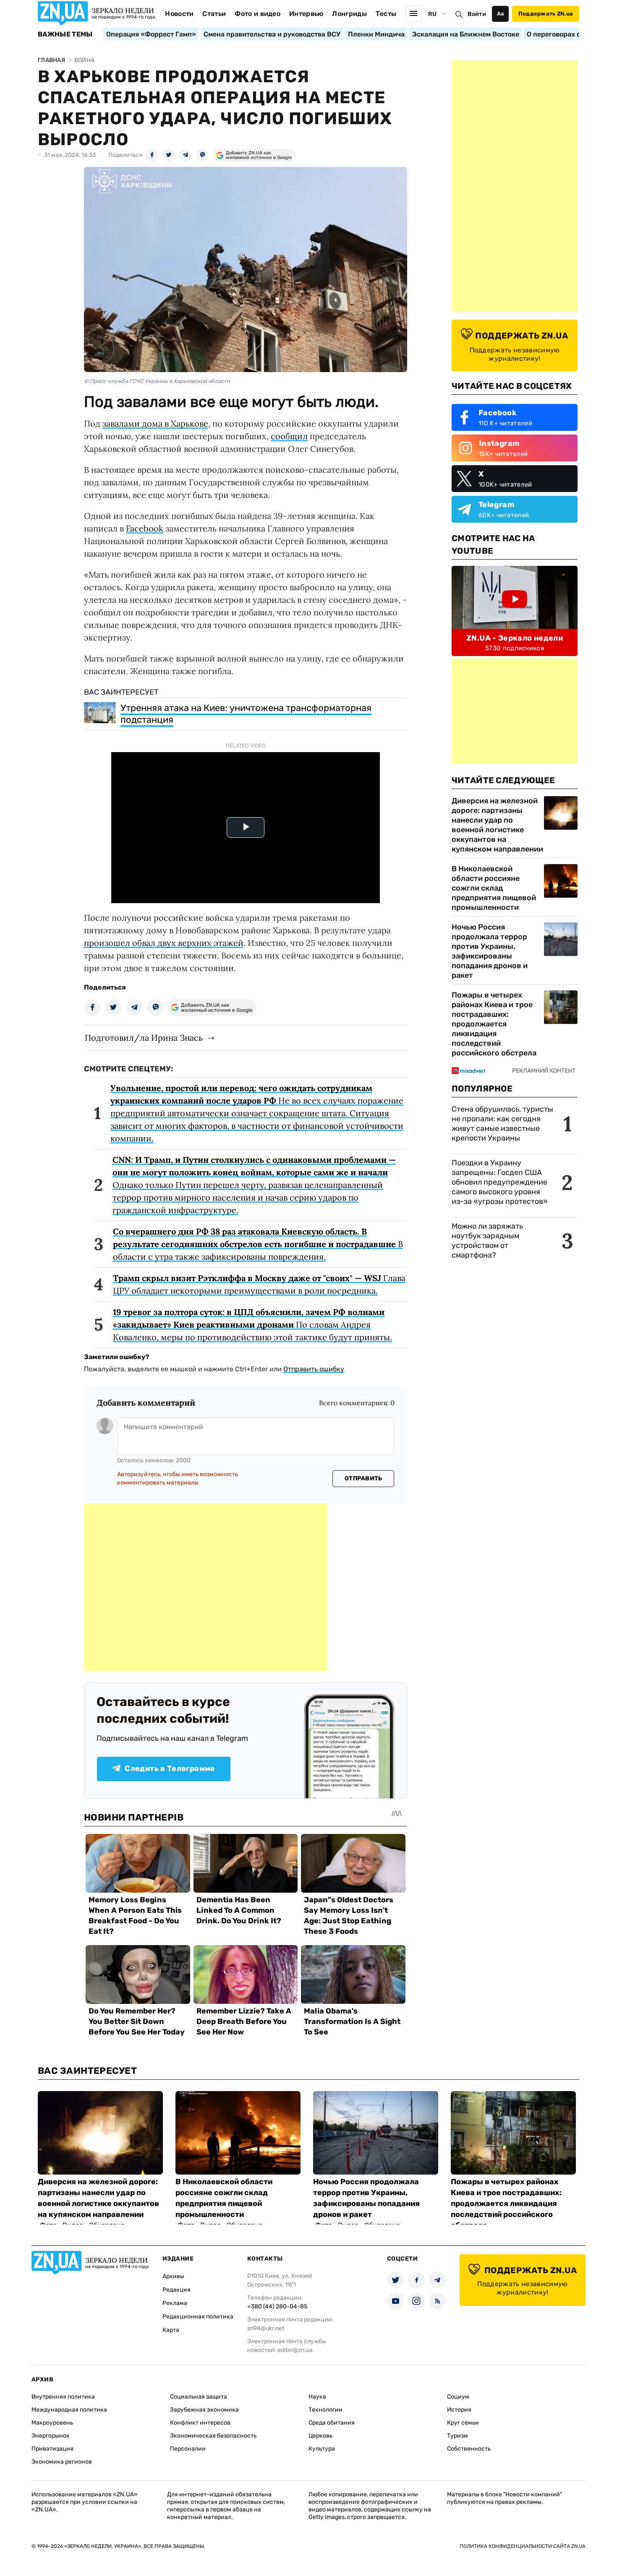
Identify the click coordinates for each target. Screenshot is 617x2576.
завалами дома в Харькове (155, 423)
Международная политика (69, 2410)
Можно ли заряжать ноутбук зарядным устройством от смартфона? (487, 1241)
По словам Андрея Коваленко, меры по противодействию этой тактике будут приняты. (252, 1324)
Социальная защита (199, 2397)
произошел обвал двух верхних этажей (164, 943)
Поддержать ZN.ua (546, 14)
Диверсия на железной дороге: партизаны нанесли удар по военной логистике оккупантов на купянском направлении (497, 825)
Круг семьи (463, 2423)
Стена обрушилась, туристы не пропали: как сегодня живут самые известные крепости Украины (502, 1124)
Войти (477, 14)
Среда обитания (332, 2423)
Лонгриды (349, 14)
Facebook (145, 528)
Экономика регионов (62, 2462)
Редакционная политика (198, 2317)
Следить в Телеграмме (170, 1769)
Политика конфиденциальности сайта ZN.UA (523, 2546)
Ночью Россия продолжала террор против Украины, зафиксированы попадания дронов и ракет (490, 951)
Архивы (173, 2276)
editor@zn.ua (295, 2350)
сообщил (289, 436)
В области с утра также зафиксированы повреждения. (258, 1244)
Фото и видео (258, 14)
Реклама (175, 2303)
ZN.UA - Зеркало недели (515, 638)
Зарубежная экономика (204, 2410)
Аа (501, 14)
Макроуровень (52, 2423)
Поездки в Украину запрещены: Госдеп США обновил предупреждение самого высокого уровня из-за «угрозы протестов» (500, 1182)
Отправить (363, 1478)
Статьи (214, 14)
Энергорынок (51, 2436)
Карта (171, 2330)
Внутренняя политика (63, 2397)
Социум (458, 2397)
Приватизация (52, 2449)
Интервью (306, 14)
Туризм (458, 2436)
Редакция (176, 2290)
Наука (317, 2397)
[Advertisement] (206, 1587)
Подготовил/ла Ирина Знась (144, 1038)
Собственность (469, 2449)
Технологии (325, 2410)
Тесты (386, 14)
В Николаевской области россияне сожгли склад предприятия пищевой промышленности (494, 888)
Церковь (320, 2436)
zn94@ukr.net (266, 2328)
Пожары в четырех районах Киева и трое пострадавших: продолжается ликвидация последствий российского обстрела (494, 1024)
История (459, 2410)
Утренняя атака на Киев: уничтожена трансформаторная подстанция (246, 714)
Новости (179, 14)
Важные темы (65, 34)
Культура (322, 2449)
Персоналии (188, 2449)
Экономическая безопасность (213, 2436)
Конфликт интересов (200, 2423)
